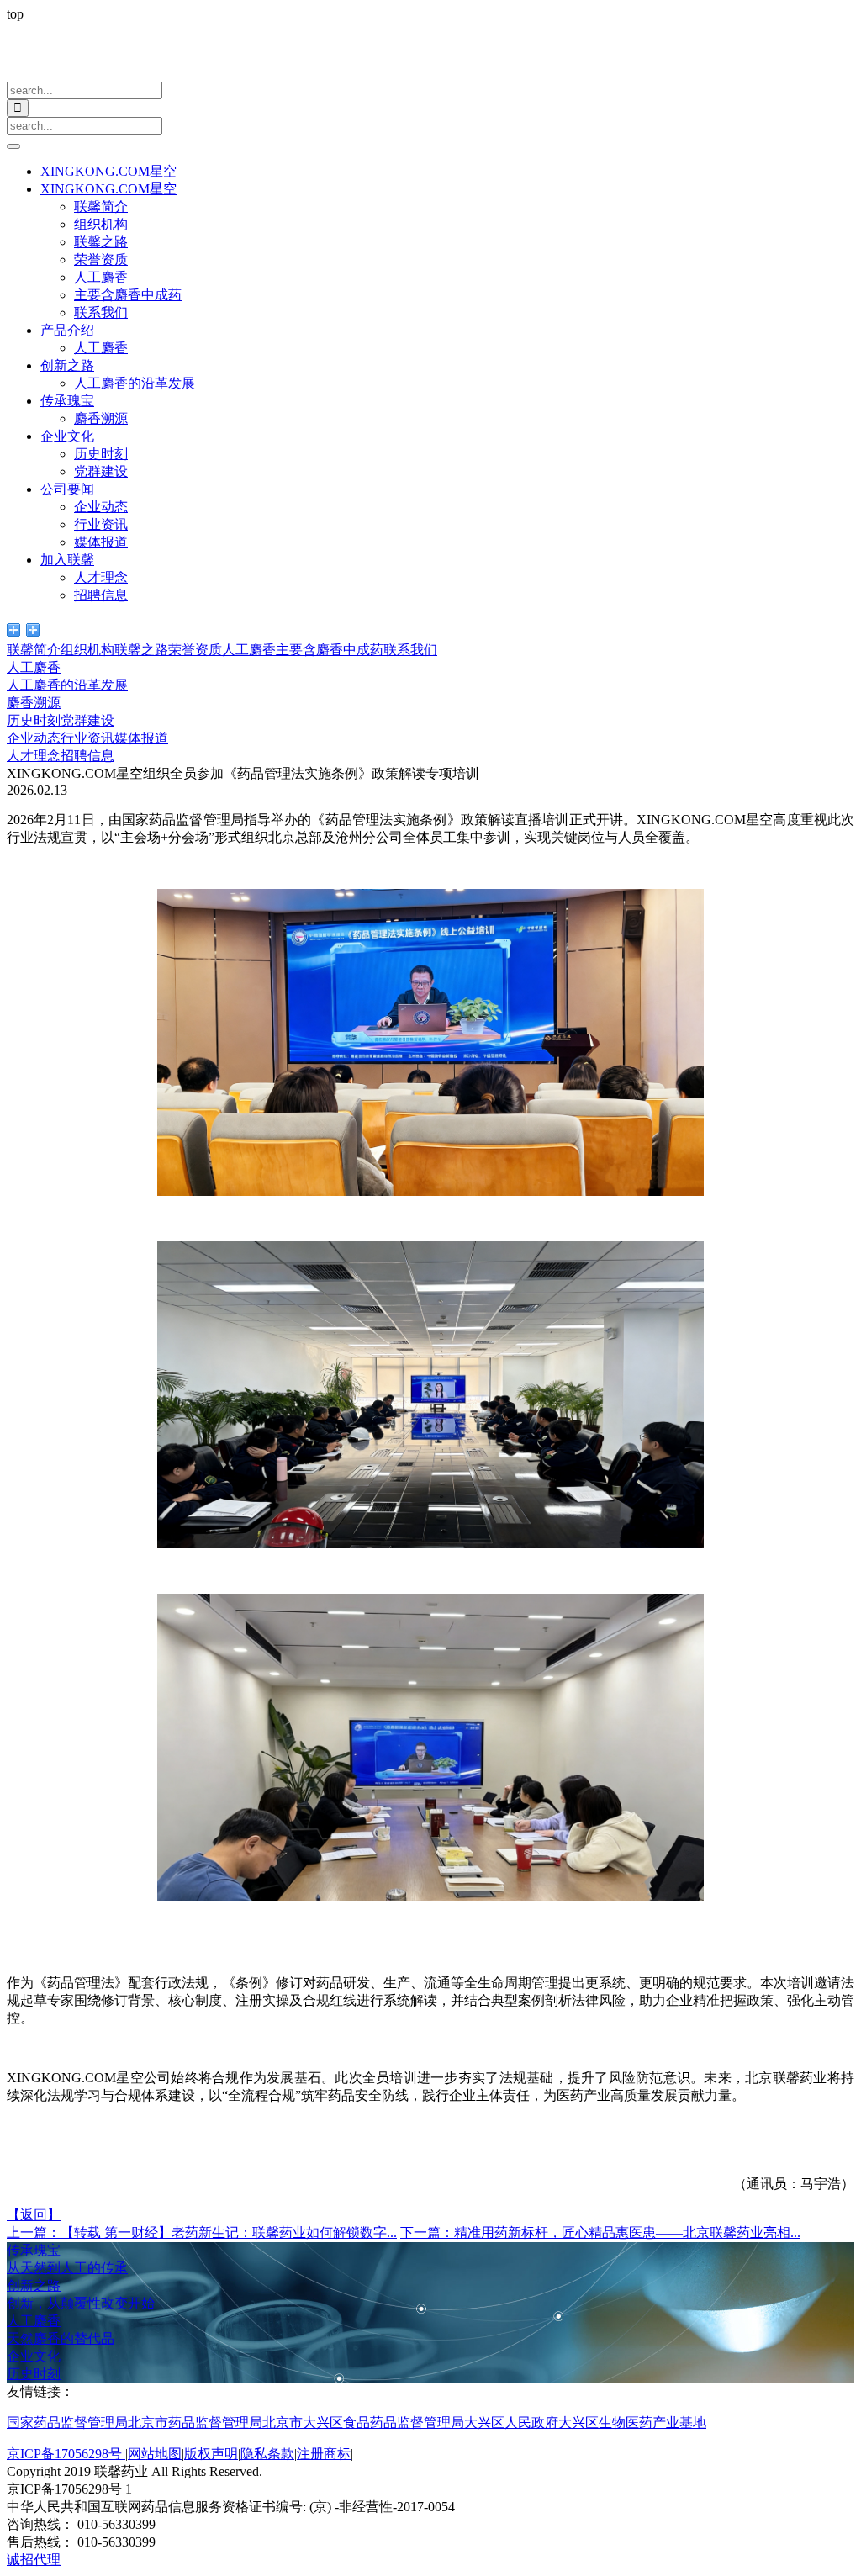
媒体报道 (101, 542)
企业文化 (67, 436)
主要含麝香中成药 (128, 295)
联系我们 (101, 312)
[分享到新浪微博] (33, 630)
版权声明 (211, 2454)
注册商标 (324, 2454)
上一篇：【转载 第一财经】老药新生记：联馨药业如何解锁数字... (202, 2232)
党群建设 (101, 471)
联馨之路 (101, 242)
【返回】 (34, 2215)
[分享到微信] (14, 630)
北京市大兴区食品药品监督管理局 (363, 2423)
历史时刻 (101, 454)
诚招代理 (34, 2560)
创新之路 (67, 365)
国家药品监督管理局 (67, 2423)
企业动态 (101, 507)
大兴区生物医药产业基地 (632, 2423)
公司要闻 (67, 489)
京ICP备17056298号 (66, 2454)
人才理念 (101, 577)
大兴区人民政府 (511, 2423)
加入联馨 (67, 560)
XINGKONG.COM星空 (108, 171)
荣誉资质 (101, 259)
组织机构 (101, 224)
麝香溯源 (101, 418)
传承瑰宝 (67, 401)
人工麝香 (101, 277)
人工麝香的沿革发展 (135, 383)
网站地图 (155, 2454)
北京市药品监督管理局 (195, 2423)
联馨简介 (101, 206)
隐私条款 (267, 2454)
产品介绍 (67, 330)
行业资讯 (101, 524)
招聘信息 (101, 595)
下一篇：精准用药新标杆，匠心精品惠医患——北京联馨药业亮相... (600, 2232)
